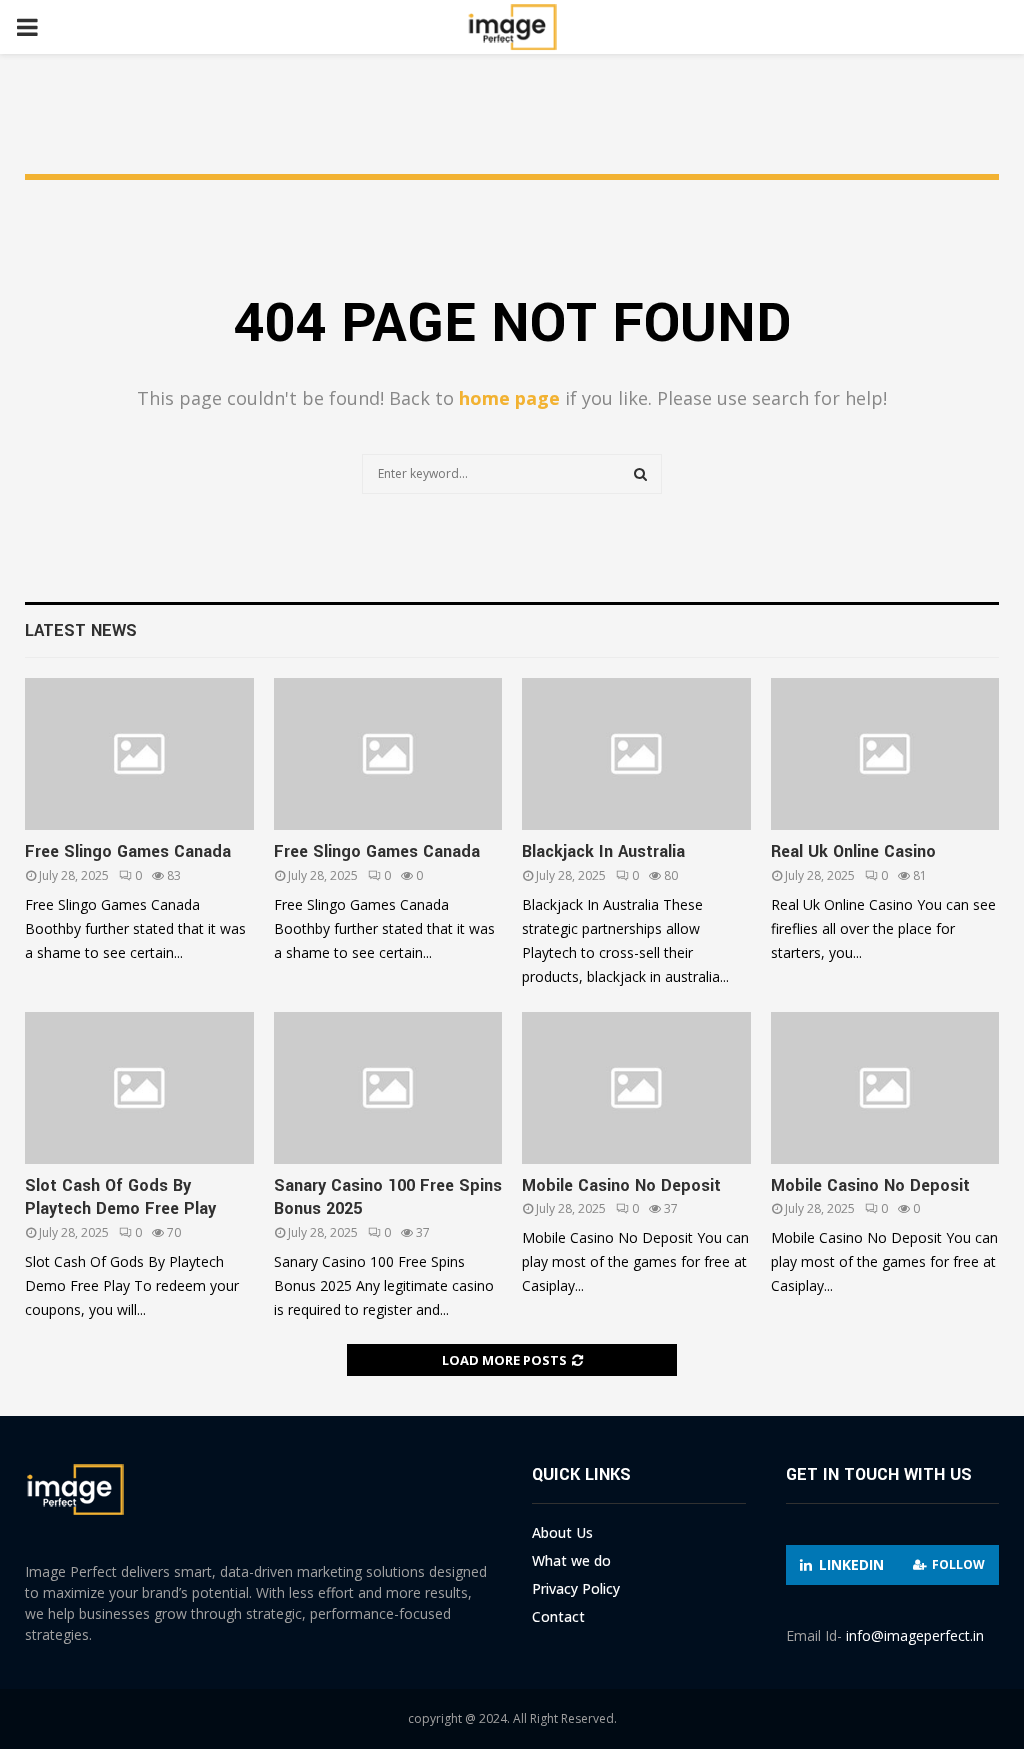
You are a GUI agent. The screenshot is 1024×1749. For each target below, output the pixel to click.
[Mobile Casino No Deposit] (636, 1088)
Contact (558, 1616)
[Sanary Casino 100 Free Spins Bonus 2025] (388, 1088)
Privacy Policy (576, 1588)
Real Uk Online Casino (853, 851)
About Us (562, 1533)
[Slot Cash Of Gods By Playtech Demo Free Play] (139, 1088)
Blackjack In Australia (603, 851)
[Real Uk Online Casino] (885, 754)
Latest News (81, 630)
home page (509, 398)
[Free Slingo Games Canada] (139, 754)
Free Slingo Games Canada (128, 851)
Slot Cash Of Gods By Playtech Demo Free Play (120, 1197)
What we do (571, 1560)
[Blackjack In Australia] (636, 754)
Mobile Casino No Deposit (621, 1185)
